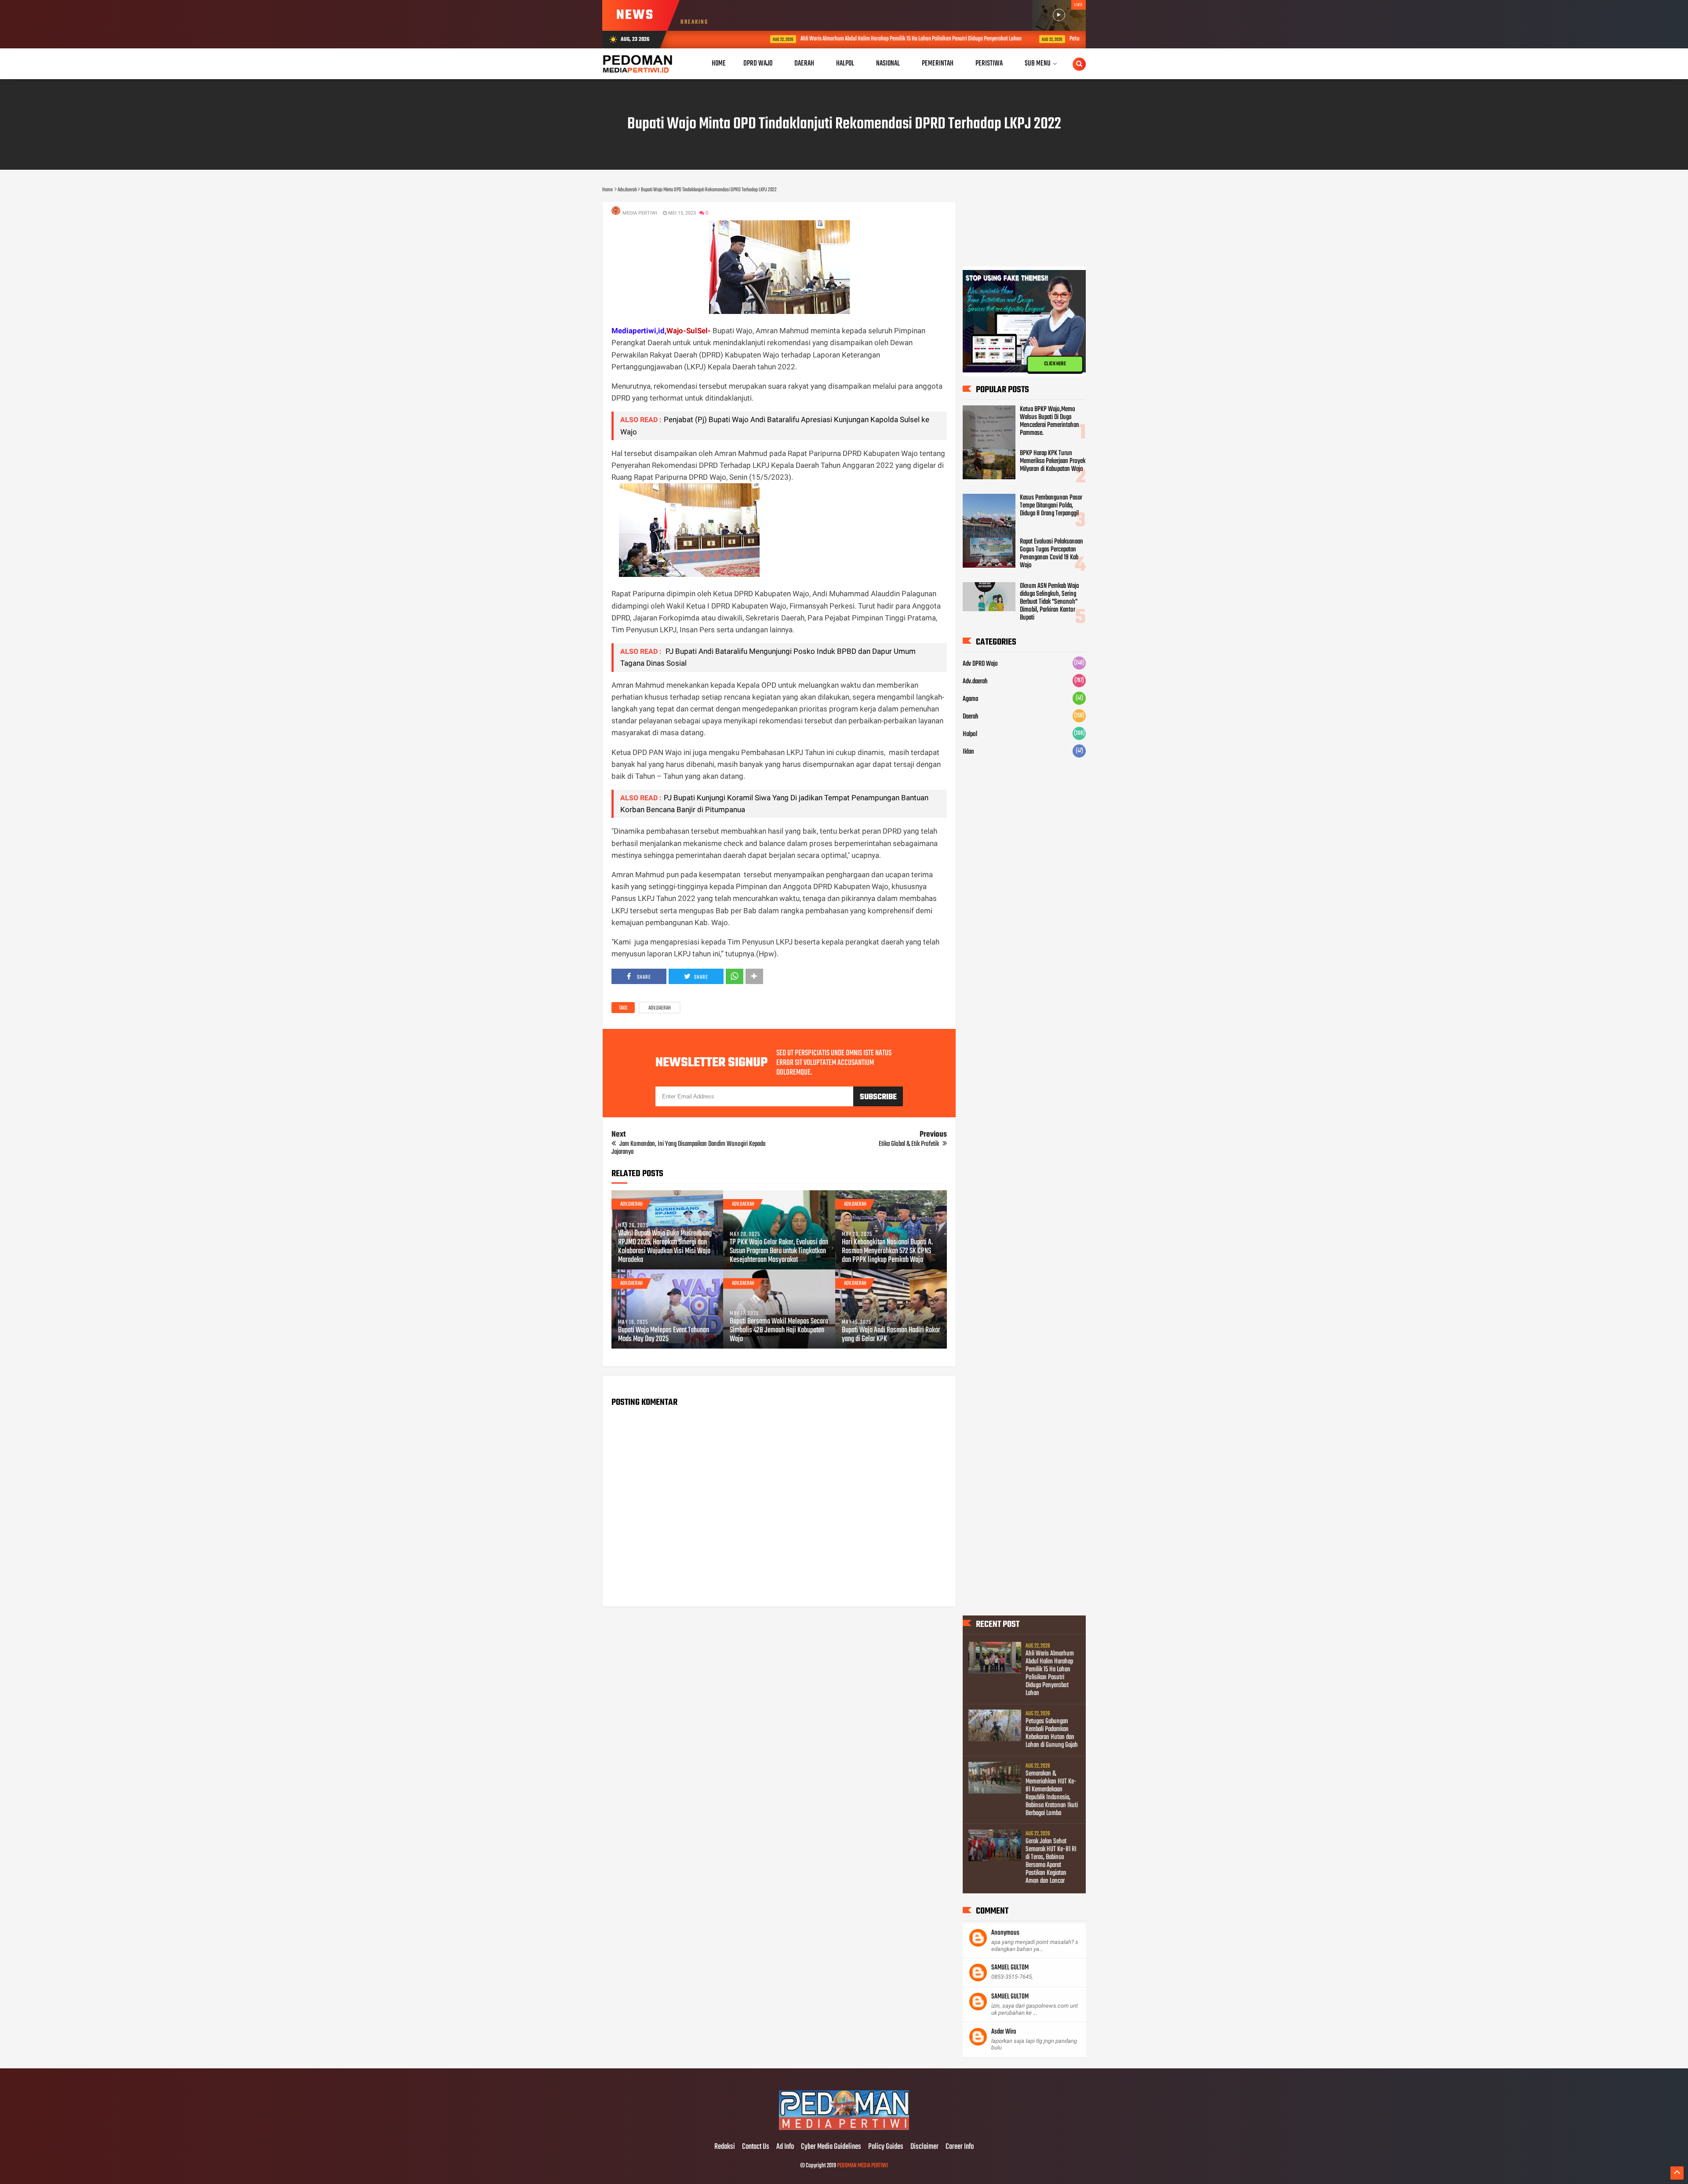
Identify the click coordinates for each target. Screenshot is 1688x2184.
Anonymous (1005, 1933)
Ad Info (785, 2147)
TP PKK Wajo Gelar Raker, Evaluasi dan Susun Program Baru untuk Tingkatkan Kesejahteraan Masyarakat (779, 1251)
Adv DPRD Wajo (980, 664)
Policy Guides (886, 2147)
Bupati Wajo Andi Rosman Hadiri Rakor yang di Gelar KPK (891, 1335)
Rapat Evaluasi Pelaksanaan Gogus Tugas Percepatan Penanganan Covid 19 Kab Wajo (1051, 554)
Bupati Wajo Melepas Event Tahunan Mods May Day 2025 (664, 1335)
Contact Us (756, 2147)
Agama (970, 699)
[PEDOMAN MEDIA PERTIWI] (844, 2129)
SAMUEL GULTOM (1010, 1968)
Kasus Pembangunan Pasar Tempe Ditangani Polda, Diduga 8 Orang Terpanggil (1051, 506)
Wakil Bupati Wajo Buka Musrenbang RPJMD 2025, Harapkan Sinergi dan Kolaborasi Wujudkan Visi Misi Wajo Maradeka (665, 1247)
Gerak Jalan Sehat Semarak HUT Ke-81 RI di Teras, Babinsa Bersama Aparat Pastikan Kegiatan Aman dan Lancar (1051, 1861)
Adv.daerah (660, 1008)
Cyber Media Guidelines (831, 2147)
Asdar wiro (1004, 2032)
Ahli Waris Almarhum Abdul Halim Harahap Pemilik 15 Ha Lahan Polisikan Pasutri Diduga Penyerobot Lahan (831, 39)
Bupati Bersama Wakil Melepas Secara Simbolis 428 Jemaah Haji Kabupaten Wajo (779, 1331)
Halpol (970, 734)
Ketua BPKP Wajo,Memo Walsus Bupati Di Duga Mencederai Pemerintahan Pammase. (1050, 421)
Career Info (960, 2147)
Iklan (968, 752)
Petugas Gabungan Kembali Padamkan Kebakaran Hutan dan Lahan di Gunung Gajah (1077, 39)
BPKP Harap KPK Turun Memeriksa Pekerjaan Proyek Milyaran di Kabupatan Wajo (1053, 461)
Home (719, 64)
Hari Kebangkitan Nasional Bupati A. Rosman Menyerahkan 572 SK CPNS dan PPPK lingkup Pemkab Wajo (887, 1251)
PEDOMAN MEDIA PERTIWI (862, 2166)
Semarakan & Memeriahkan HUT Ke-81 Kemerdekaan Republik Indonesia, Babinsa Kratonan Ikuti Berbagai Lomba (1052, 1794)
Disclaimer (924, 2147)
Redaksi (725, 2147)
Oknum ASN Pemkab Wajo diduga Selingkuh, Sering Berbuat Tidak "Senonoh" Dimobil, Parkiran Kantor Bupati (1050, 602)
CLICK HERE (1055, 364)
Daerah (971, 717)
